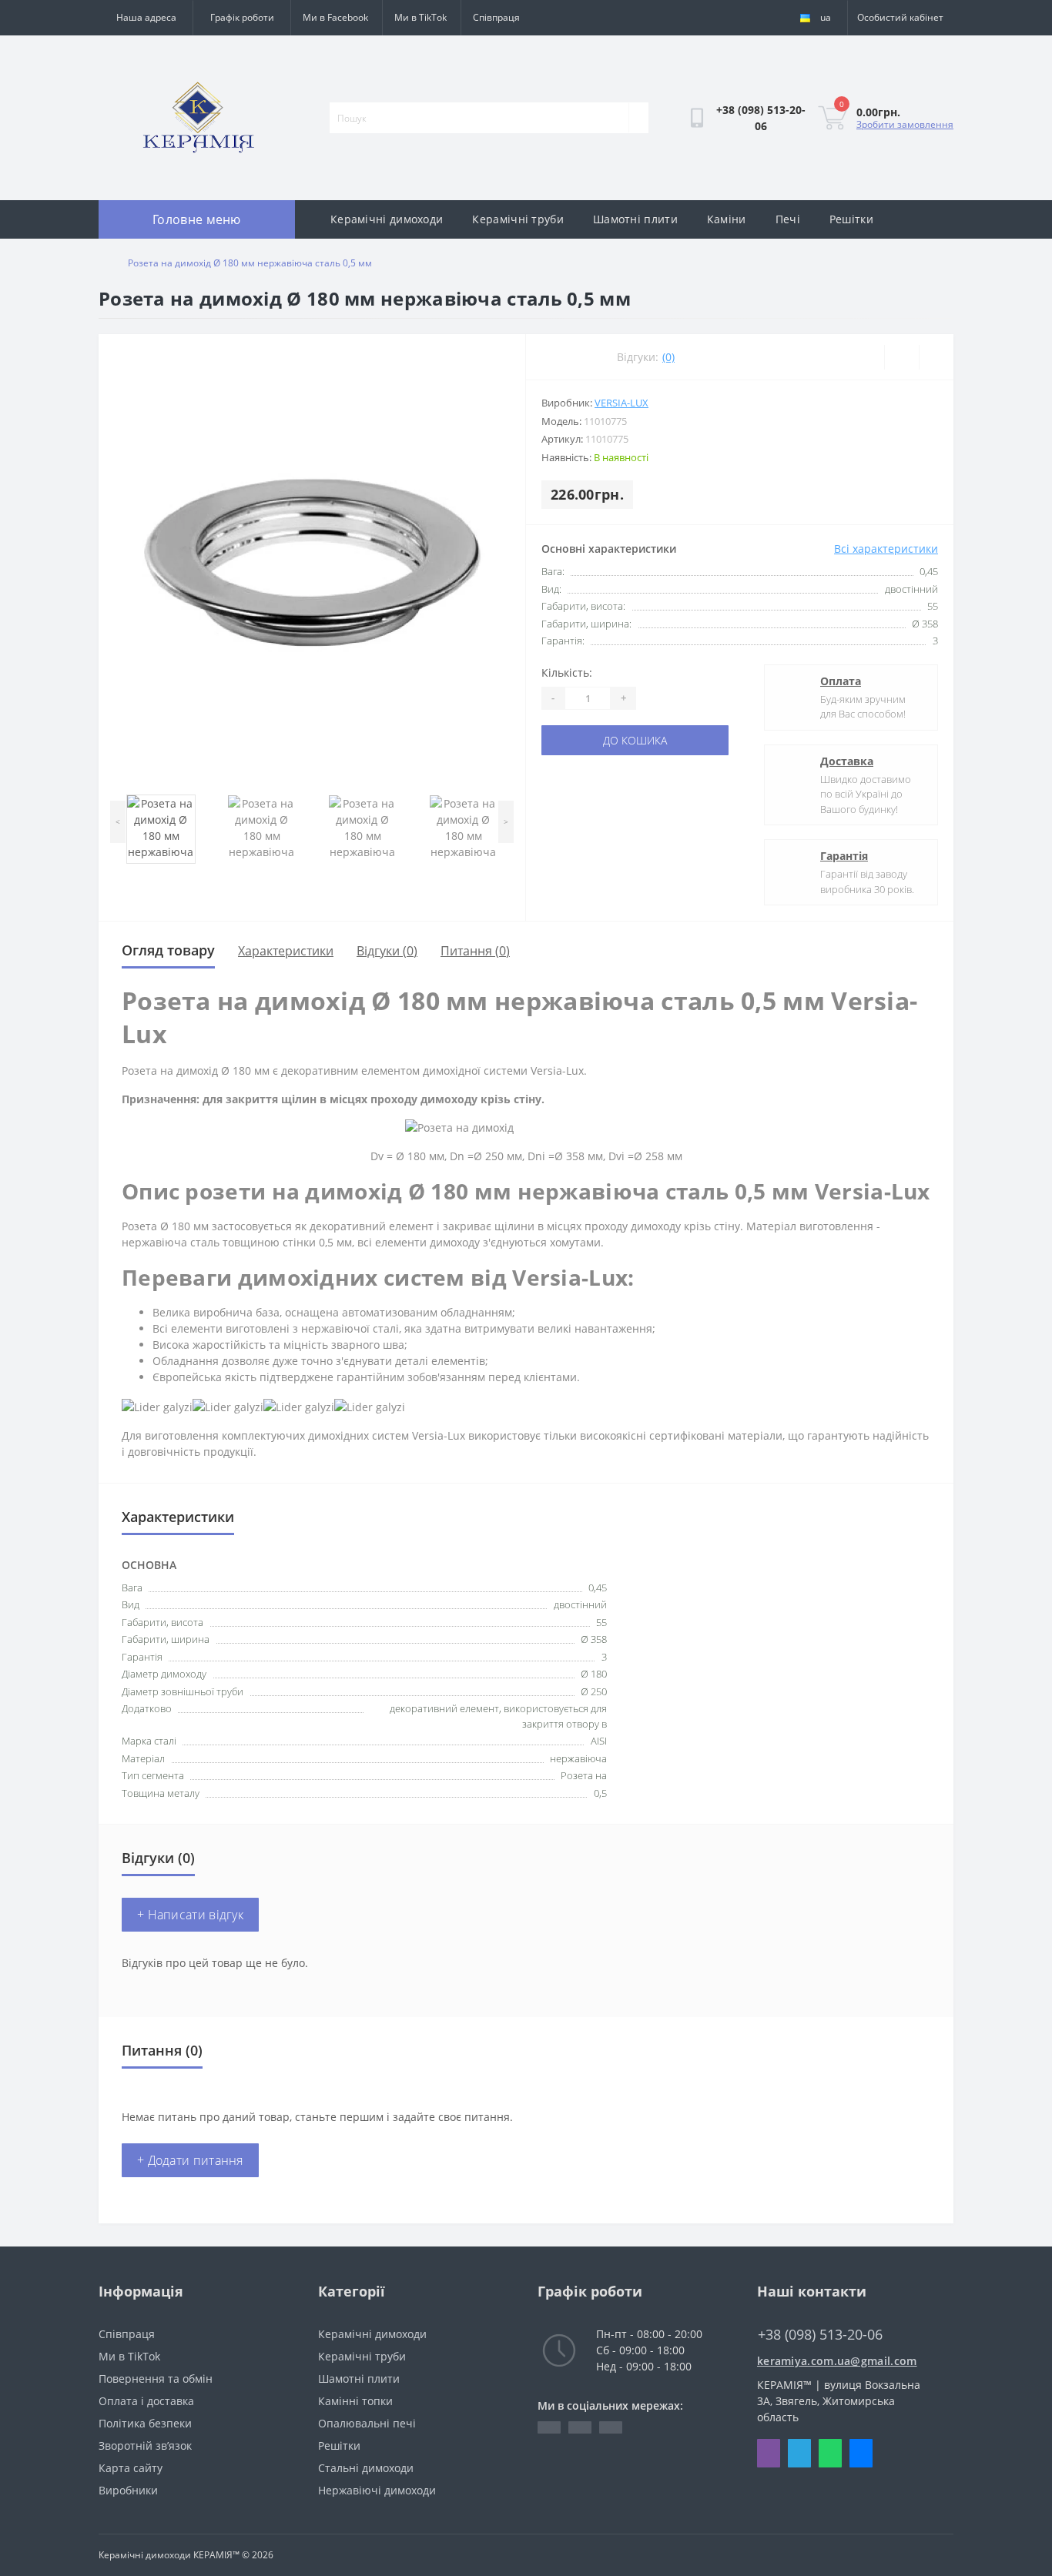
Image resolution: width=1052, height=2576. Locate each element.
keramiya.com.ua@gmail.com (837, 2361)
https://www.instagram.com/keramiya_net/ (611, 2427)
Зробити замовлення (905, 124)
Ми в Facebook (335, 17)
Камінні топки (355, 2401)
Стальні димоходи (366, 2468)
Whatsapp (830, 2453)
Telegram (799, 2453)
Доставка (847, 761)
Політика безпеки (145, 2423)
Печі (788, 219)
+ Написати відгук (190, 1915)
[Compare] (936, 357)
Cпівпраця (496, 17)
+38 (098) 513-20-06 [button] (820, 2335)
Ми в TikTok (420, 17)
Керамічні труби (518, 219)
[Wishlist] (901, 357)
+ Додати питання (190, 2160)
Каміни (727, 219)
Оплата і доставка (146, 2401)
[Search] (638, 118)
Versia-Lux (621, 403)
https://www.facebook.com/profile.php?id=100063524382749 (549, 2427)
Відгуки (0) (387, 951)
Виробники (128, 2490)
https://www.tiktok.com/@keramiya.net (580, 2427)
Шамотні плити (635, 219)
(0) (668, 357)
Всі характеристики (886, 549)
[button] (241, 18)
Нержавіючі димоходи (377, 2490)
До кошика (635, 740)
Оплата (841, 681)
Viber (769, 2453)
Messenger (861, 2453)
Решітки (851, 219)
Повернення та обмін (156, 2379)
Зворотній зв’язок (145, 2446)
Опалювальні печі (367, 2423)
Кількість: (567, 672)
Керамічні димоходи (387, 219)
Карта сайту (131, 2468)
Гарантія (844, 856)
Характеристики (286, 951)
